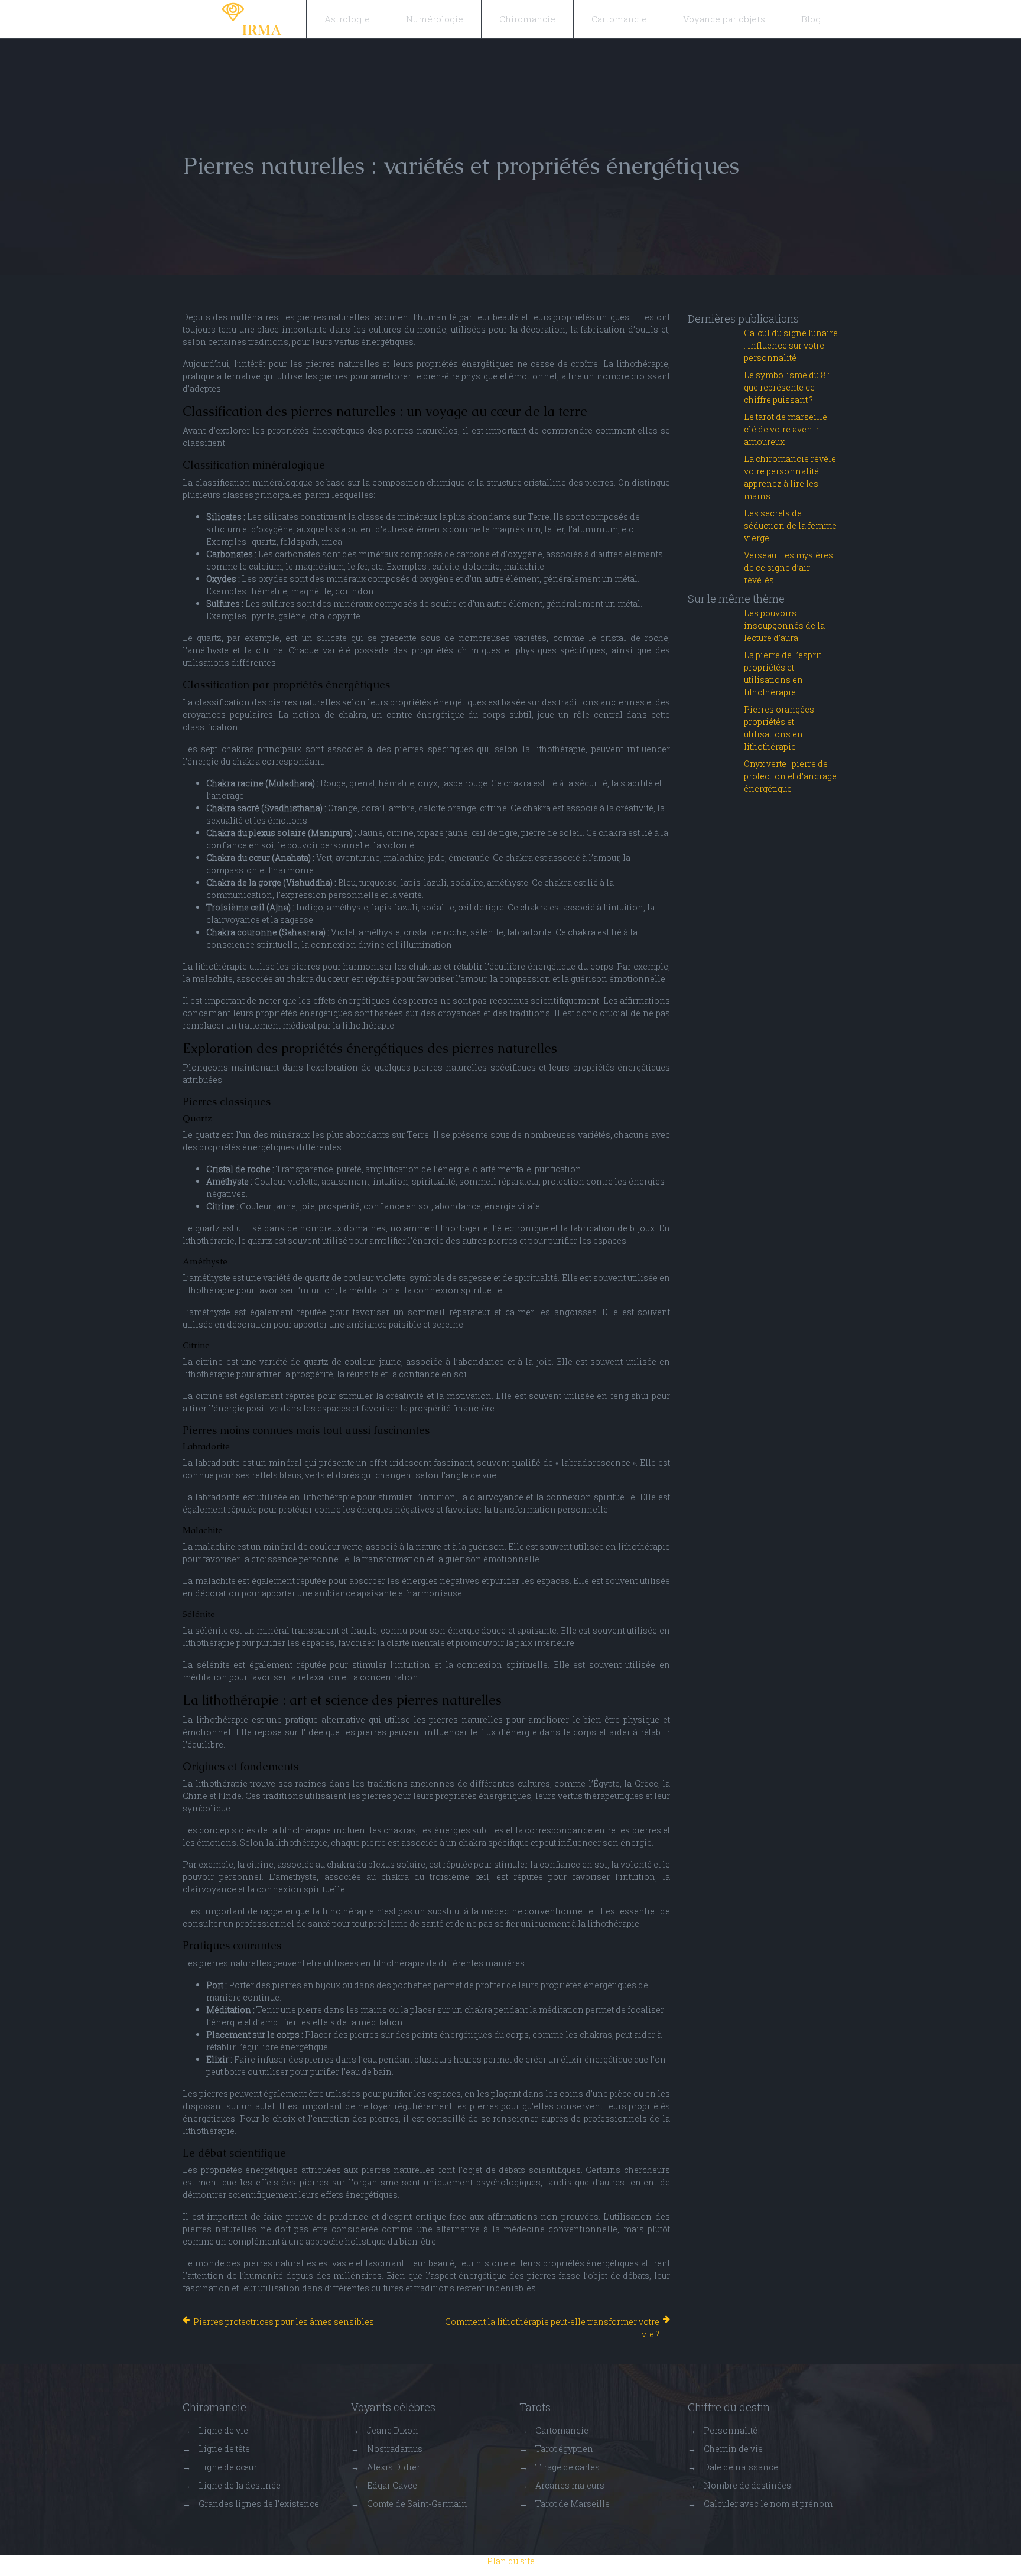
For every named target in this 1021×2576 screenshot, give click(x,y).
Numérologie (435, 19)
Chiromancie (527, 19)
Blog (811, 19)
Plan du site (511, 2561)
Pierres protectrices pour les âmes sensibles (284, 2322)
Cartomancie (619, 19)
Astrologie (347, 19)
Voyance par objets (724, 19)
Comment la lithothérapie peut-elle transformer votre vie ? (552, 2328)
